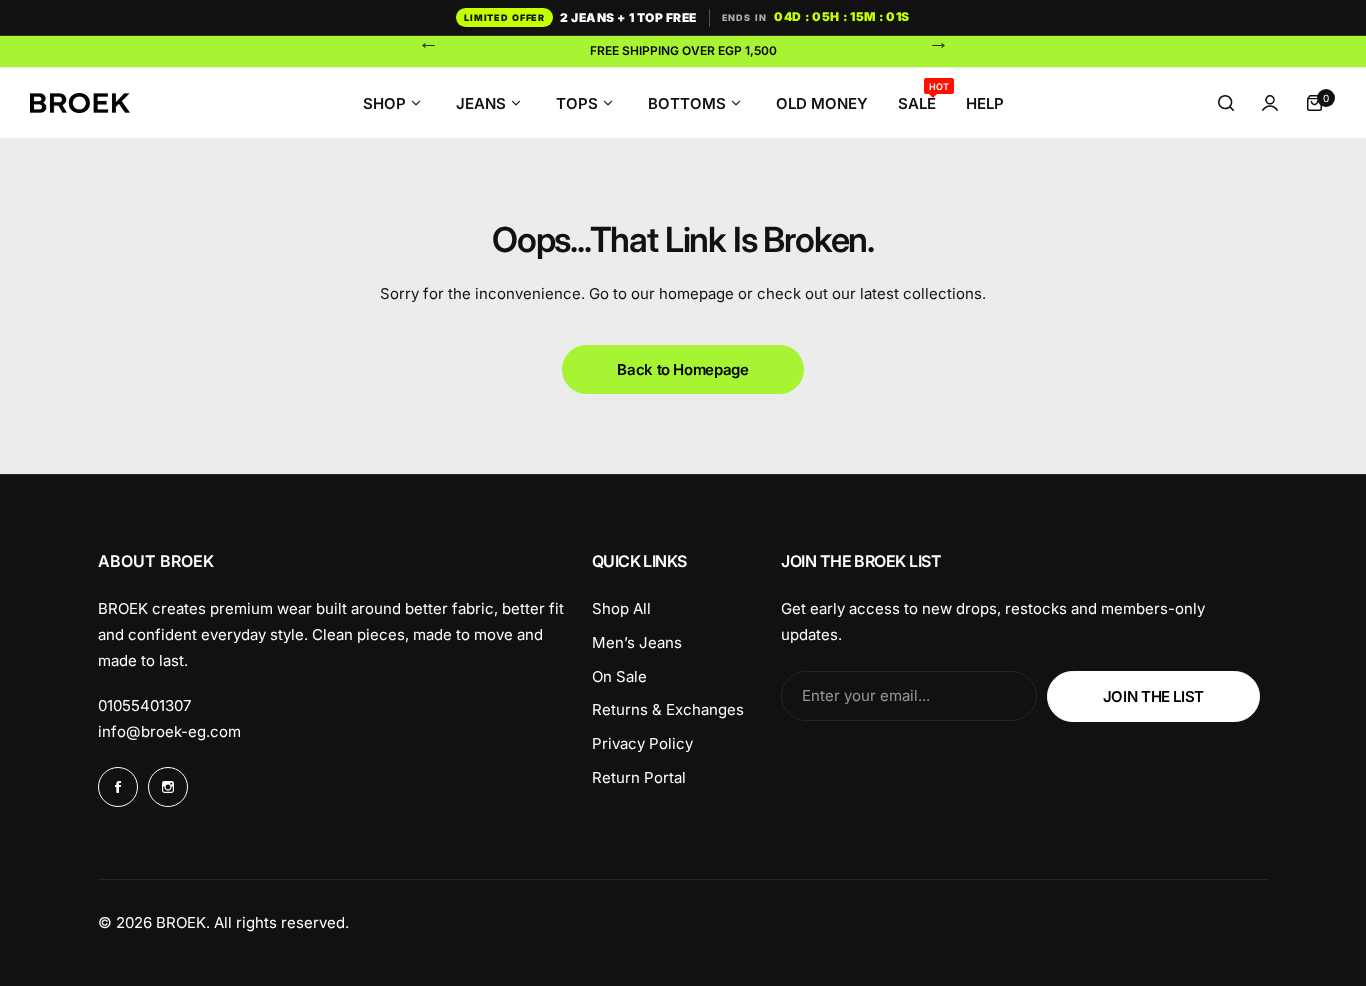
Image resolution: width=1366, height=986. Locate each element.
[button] (428, 41)
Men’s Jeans (637, 642)
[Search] (1226, 103)
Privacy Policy (642, 743)
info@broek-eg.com (169, 731)
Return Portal (639, 777)
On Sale (619, 676)
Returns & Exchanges (668, 709)
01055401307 (144, 705)
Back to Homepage (682, 369)
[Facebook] (118, 787)
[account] (1270, 103)
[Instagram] (168, 787)
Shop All (621, 608)
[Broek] (80, 103)
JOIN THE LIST (1153, 696)
